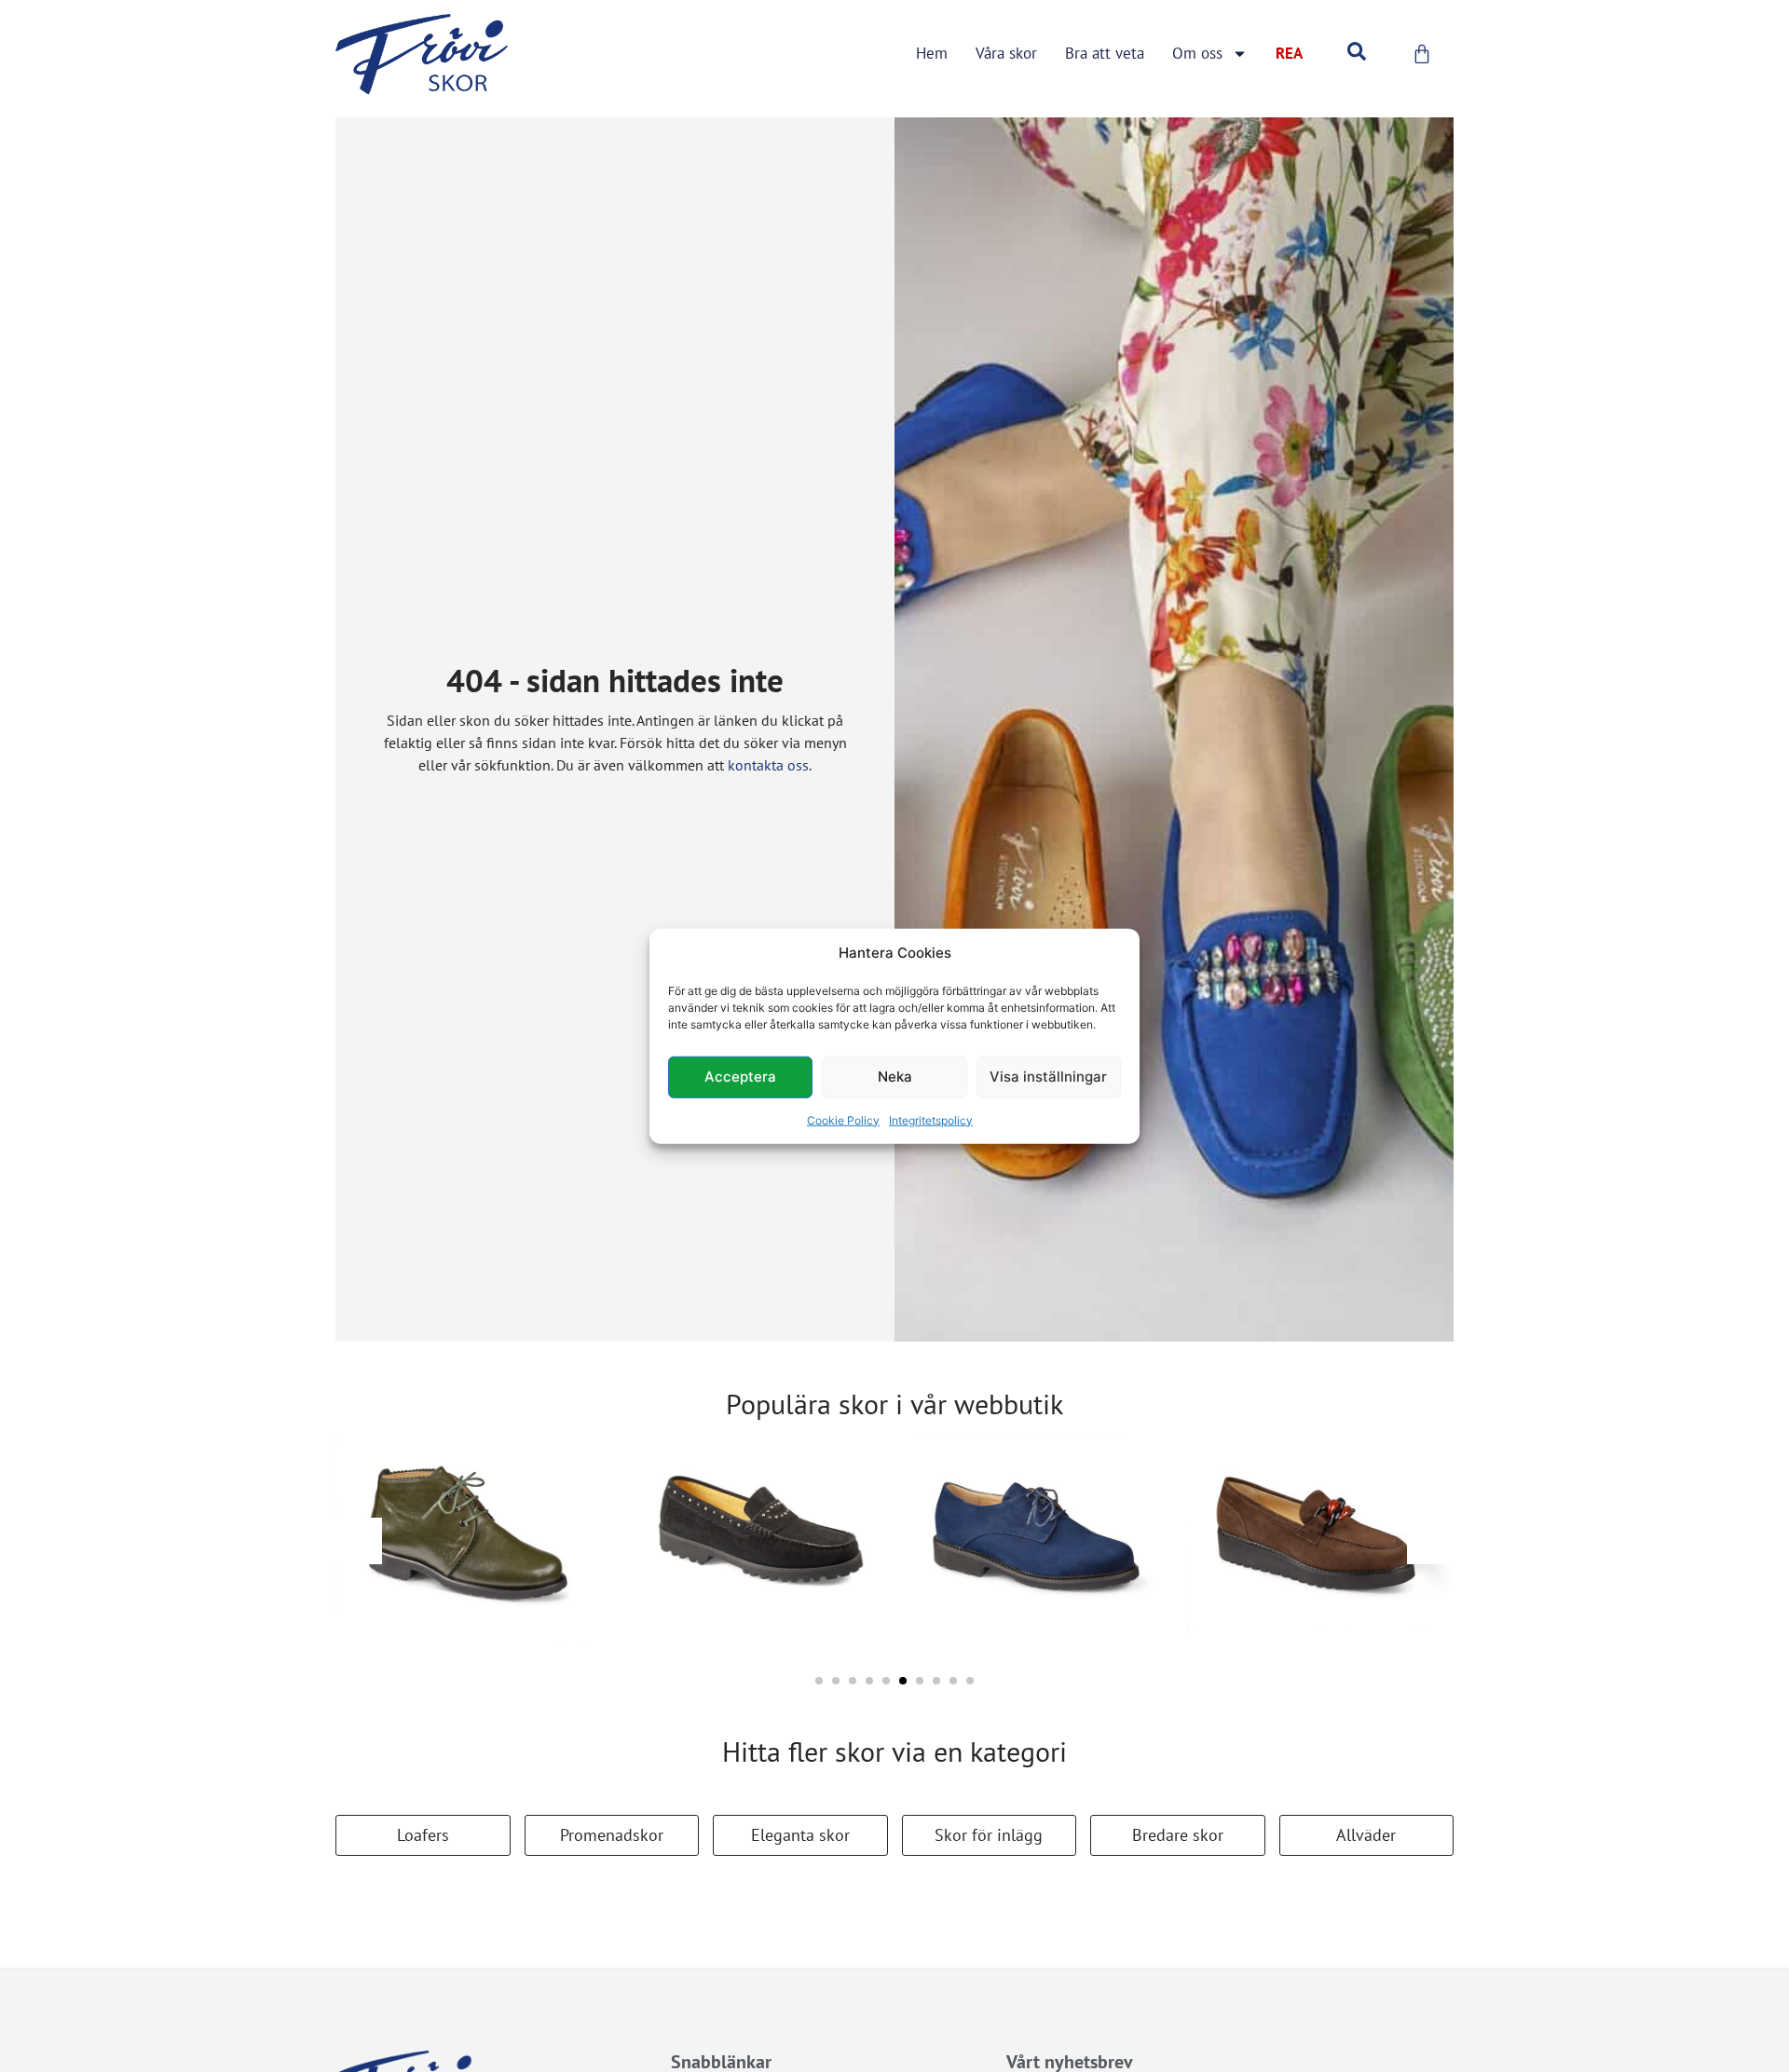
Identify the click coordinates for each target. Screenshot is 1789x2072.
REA (1289, 53)
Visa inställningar (1048, 1077)
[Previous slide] (359, 1541)
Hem (932, 53)
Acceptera (740, 1077)
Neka (895, 1077)
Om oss (1197, 53)
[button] (819, 1681)
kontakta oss (768, 765)
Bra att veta (1105, 53)
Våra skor (1006, 53)
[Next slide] (1430, 1541)
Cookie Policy (843, 1119)
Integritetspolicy (931, 1119)
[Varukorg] (1422, 54)
